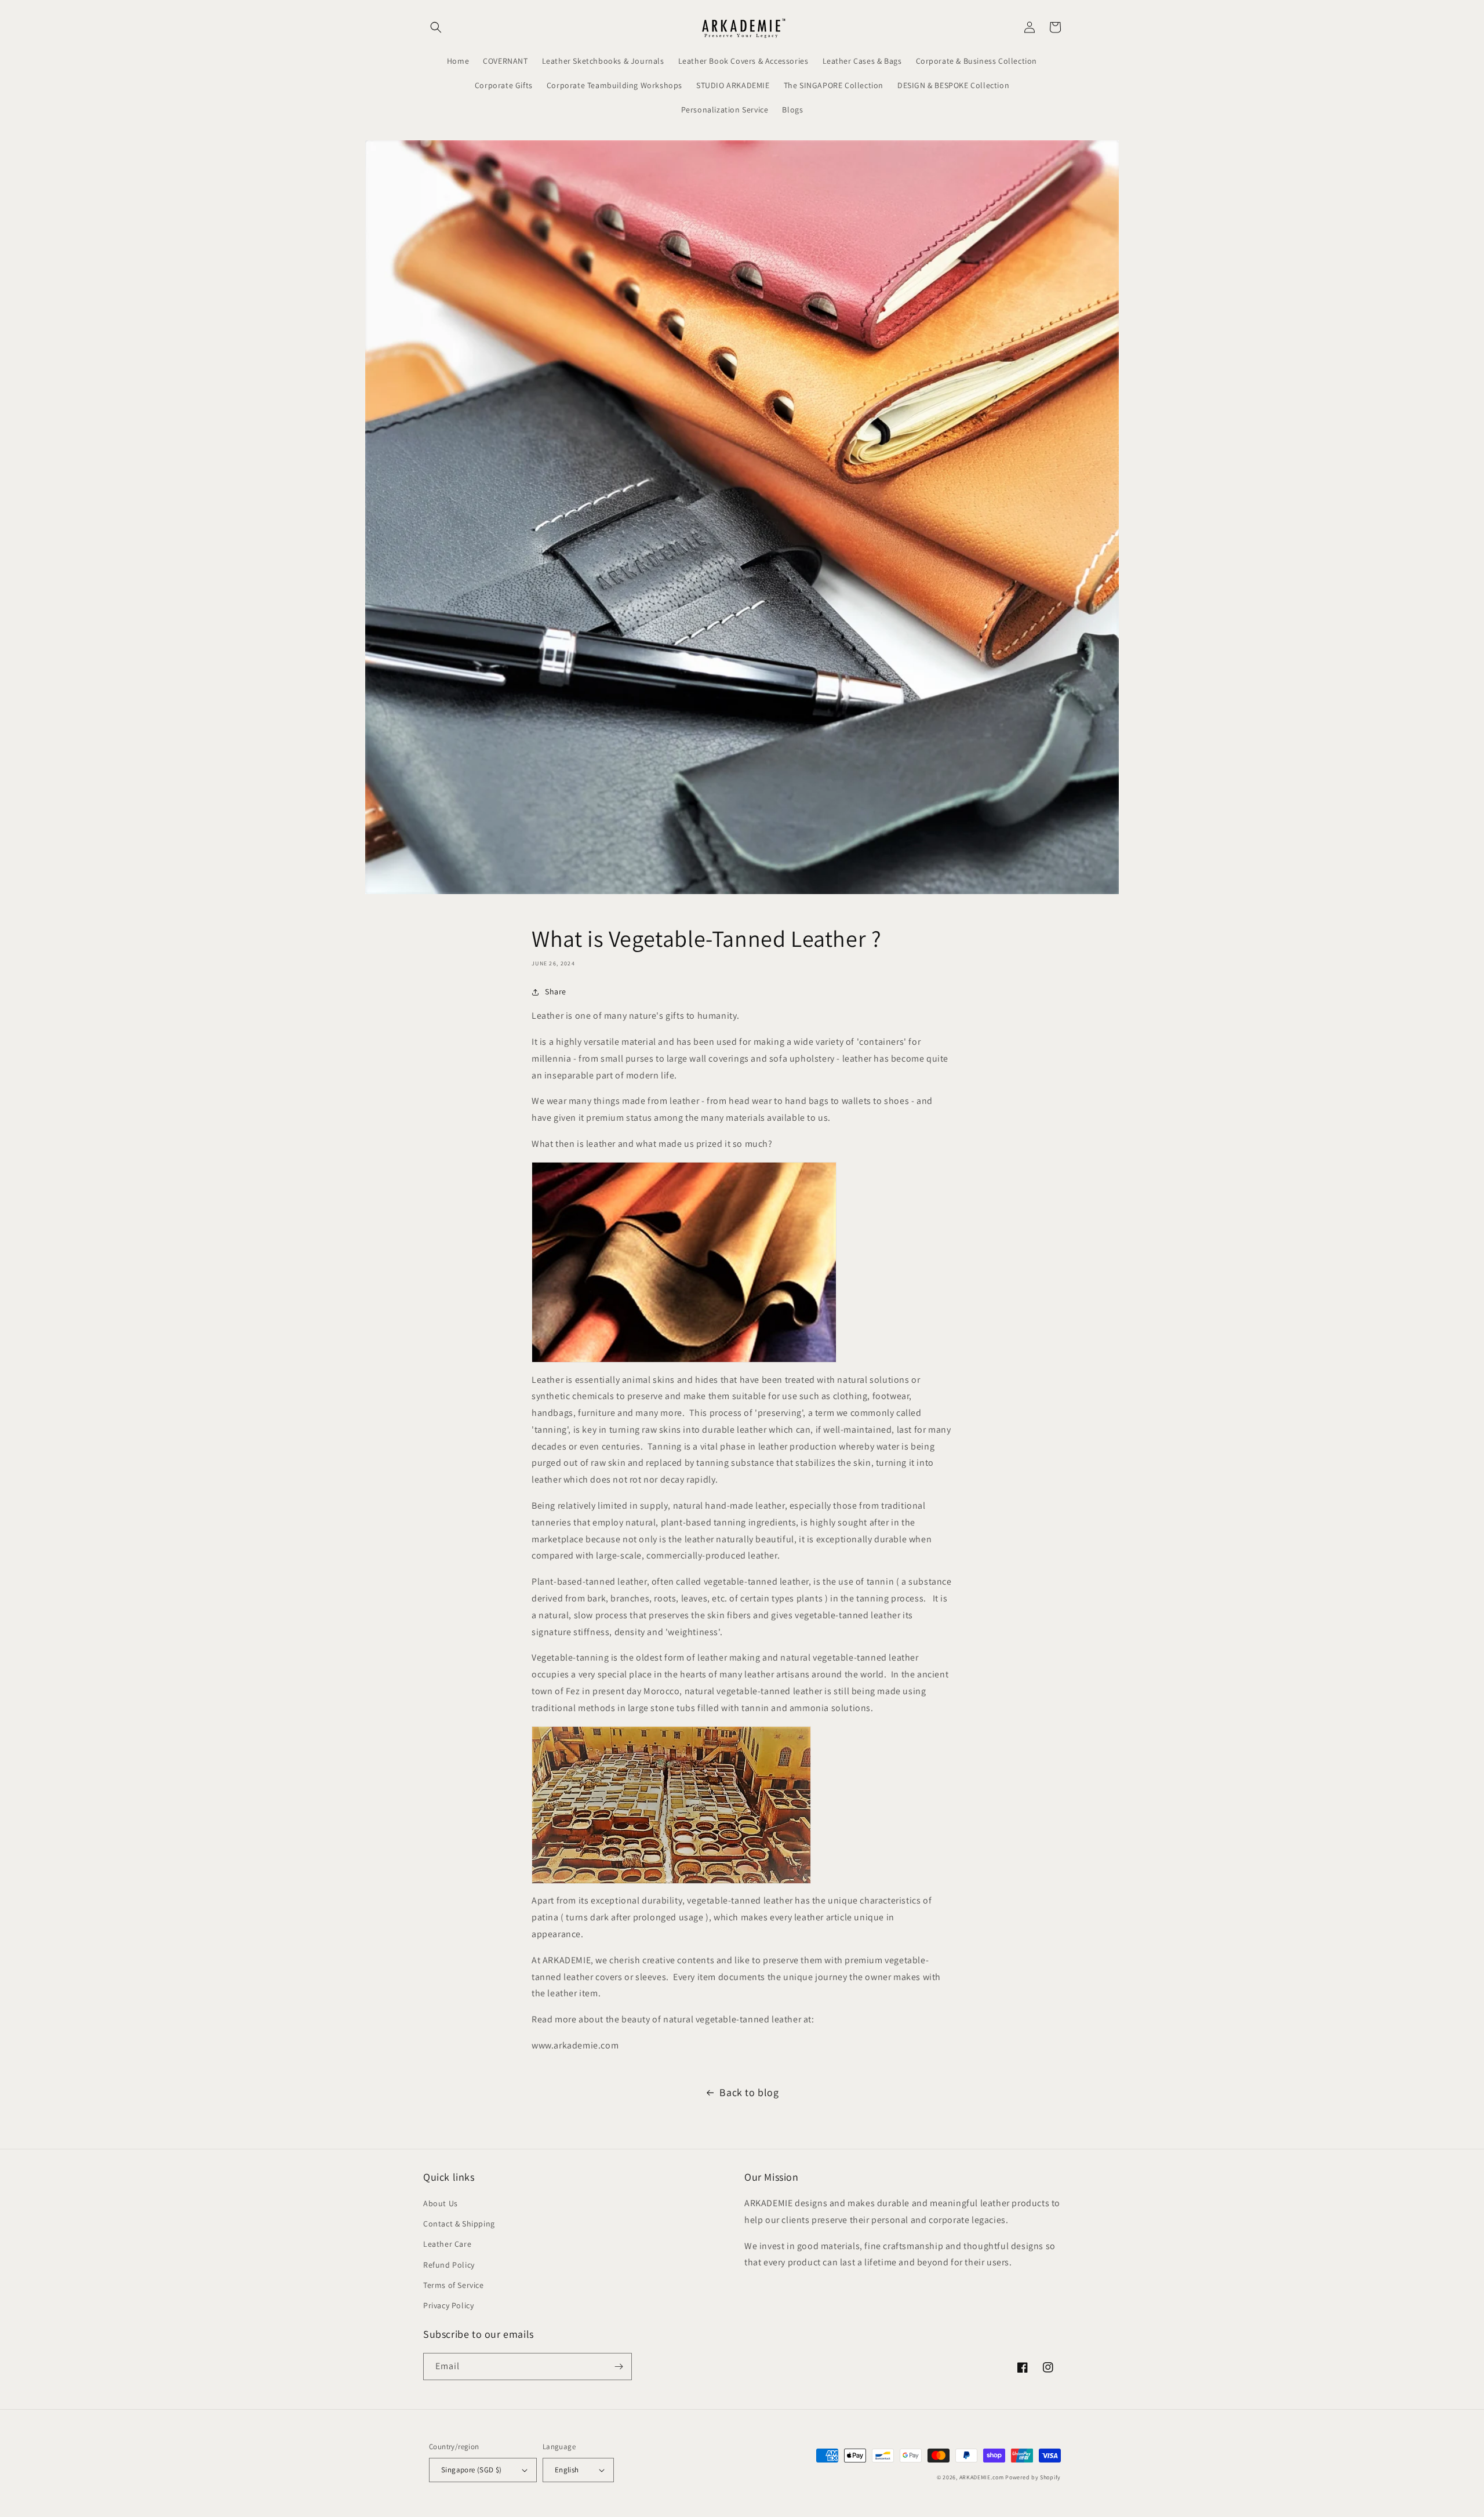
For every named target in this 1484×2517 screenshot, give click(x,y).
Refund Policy (449, 2265)
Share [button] (556, 991)
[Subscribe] (619, 2367)
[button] (436, 27)
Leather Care (447, 2244)
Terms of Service (454, 2285)
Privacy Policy (448, 2305)
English (567, 2470)
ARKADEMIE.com (982, 2477)
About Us (441, 2203)
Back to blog (749, 2092)
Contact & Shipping (459, 2224)
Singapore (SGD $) (472, 2470)
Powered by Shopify (1033, 2477)
